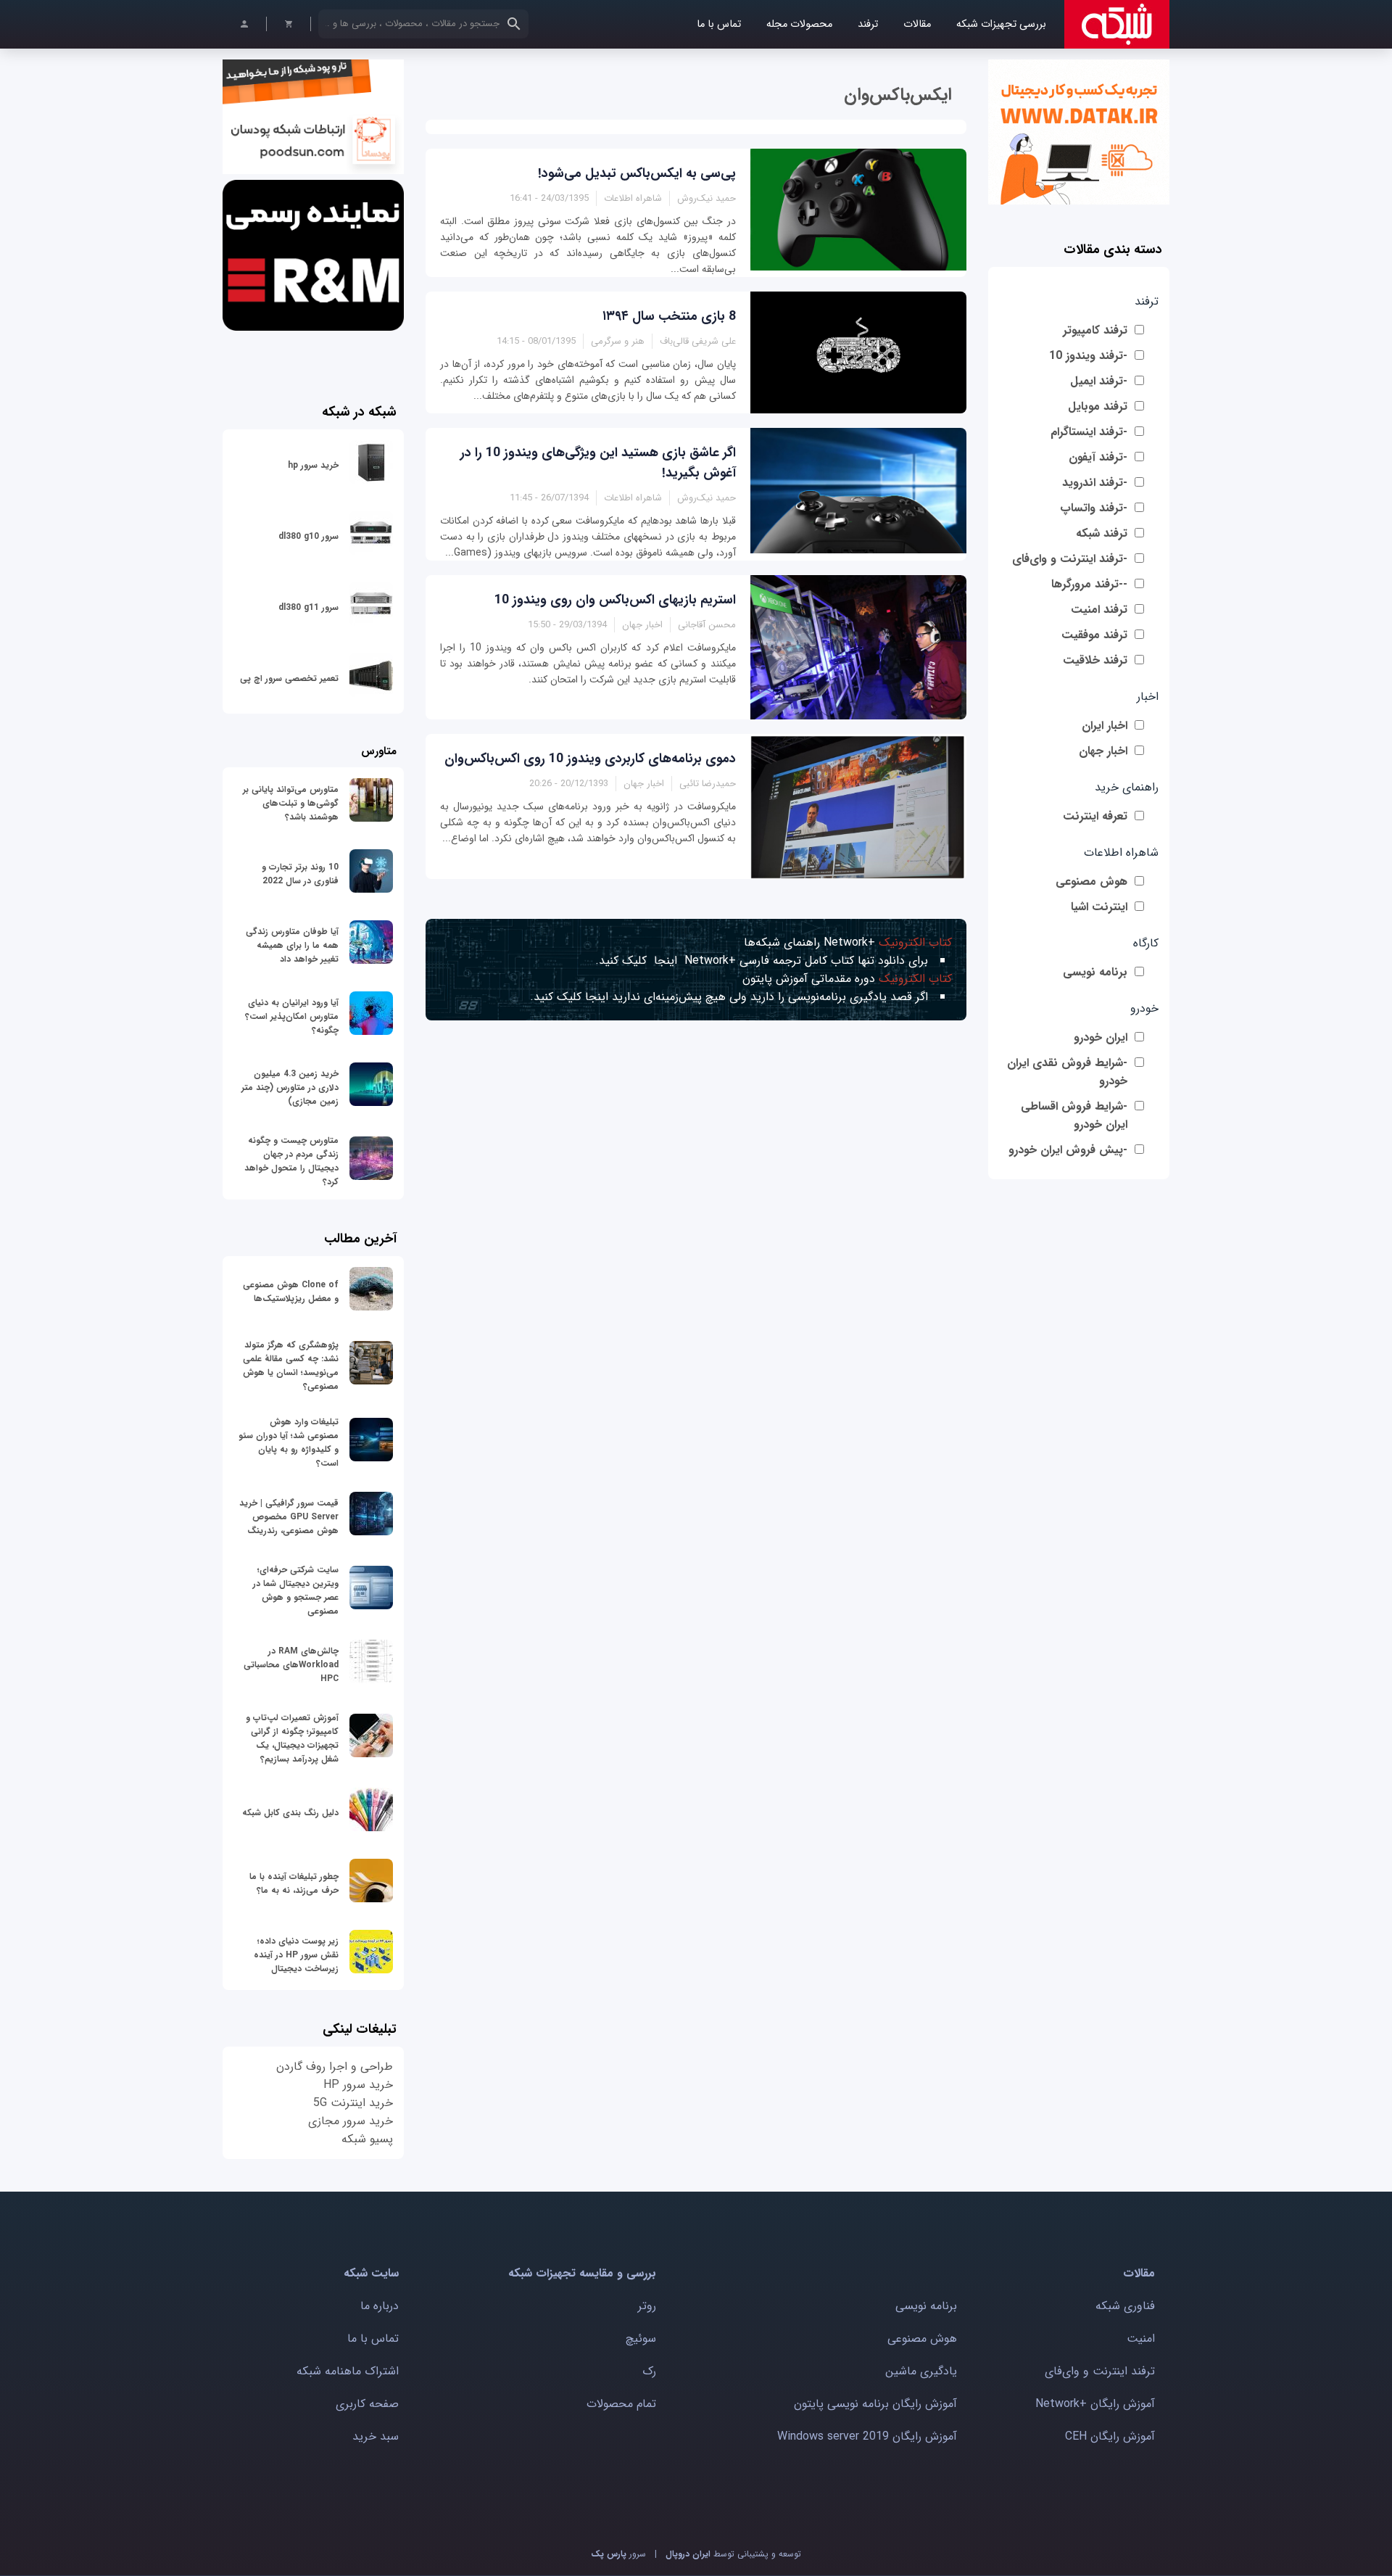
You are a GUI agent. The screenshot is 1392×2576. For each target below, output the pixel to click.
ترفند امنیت (1099, 610)
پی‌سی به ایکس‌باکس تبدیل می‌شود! (637, 173)
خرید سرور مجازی (351, 2121)
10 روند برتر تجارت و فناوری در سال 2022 (300, 874)
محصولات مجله (799, 24)
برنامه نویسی (1095, 972)
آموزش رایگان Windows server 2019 (867, 2436)
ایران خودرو (1101, 1037)
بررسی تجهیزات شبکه (1001, 24)
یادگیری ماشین (921, 2371)
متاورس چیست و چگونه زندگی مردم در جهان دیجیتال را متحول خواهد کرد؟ (291, 1161)
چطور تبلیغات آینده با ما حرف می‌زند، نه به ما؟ (294, 1883)
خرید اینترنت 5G (353, 2103)
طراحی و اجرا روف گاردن (335, 2067)
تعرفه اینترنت (1095, 816)
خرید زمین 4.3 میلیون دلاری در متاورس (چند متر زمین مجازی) (290, 1087)
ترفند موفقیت (1094, 635)
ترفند (868, 24)
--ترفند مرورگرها (1089, 584)
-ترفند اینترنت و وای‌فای (1070, 559)
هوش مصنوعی (1091, 882)
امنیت (1141, 2338)
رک (649, 2371)
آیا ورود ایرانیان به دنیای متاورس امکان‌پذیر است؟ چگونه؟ (292, 1016)
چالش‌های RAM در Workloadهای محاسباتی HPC (291, 1665)
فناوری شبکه (1125, 2306)
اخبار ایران (1105, 726)
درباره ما (380, 2306)
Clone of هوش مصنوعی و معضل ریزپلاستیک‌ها (291, 1292)
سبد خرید (376, 2436)
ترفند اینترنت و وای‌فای (1100, 2371)
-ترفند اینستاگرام (1089, 432)
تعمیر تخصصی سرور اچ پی (289, 678)
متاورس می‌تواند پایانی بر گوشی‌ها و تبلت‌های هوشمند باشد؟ (291, 803)
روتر (647, 2306)
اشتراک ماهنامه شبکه (348, 2371)
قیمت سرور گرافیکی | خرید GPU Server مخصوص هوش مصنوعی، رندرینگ (289, 1517)
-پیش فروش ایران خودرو (1068, 1150)
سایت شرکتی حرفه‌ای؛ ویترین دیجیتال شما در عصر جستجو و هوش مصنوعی (296, 1590)
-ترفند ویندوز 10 (1088, 356)
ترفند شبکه (1102, 533)
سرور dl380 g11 (308, 607)
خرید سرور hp (313, 465)
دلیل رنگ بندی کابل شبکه (290, 1813)
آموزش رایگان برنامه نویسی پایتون (875, 2404)
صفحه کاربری (367, 2404)
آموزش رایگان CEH (1110, 2436)
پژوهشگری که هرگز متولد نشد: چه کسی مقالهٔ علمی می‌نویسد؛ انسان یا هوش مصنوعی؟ (291, 1366)
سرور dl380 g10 (308, 536)
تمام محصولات (621, 2404)
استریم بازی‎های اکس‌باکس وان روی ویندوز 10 (615, 600)
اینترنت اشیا (1099, 907)
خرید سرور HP (358, 2085)
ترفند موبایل (1098, 406)
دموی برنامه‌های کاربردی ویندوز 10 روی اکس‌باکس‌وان (590, 759)
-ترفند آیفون (1098, 457)
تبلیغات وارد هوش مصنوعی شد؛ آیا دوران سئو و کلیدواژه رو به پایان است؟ (289, 1442)
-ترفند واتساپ (1094, 508)
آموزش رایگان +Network (1095, 2404)
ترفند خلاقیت (1095, 660)
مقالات (917, 24)
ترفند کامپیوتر (1095, 330)
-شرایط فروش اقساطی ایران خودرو (1074, 1115)
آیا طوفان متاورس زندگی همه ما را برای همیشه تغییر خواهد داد (292, 945)
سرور (618, 2554)
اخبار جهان (1103, 751)
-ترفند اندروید (1095, 483)
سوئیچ (641, 2338)
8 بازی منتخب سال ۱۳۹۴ (669, 316)
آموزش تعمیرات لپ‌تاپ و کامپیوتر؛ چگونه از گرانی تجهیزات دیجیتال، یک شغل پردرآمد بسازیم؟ (292, 1738)
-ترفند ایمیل (1099, 381)
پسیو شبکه (367, 2139)
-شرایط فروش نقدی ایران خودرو (1067, 1072)
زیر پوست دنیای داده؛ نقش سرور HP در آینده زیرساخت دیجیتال (296, 1955)
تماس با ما (719, 24)
